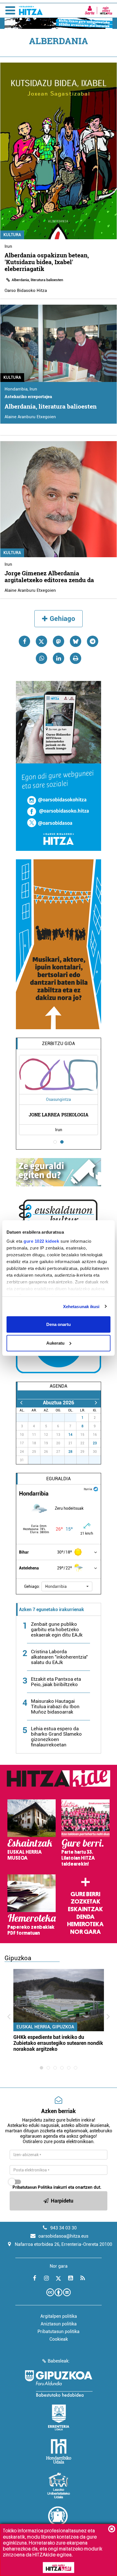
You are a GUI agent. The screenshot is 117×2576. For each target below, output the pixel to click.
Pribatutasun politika (58, 2332)
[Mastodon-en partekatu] (58, 641)
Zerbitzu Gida (58, 1044)
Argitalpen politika (59, 2316)
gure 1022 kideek (41, 1241)
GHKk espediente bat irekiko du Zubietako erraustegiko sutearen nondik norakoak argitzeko (58, 2043)
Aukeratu (55, 1343)
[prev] (21, 1403)
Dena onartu (58, 1324)
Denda (85, 1917)
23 (95, 1443)
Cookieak (59, 2339)
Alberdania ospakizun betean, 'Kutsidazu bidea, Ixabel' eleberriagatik (47, 262)
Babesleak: (59, 2361)
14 (70, 1435)
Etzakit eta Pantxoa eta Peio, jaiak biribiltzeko (56, 1682)
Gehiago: (32, 1586)
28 (70, 1452)
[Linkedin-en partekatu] (58, 658)
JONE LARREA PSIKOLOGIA (59, 1115)
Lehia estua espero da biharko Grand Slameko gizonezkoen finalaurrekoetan (56, 1737)
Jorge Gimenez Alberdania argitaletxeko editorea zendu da (49, 576)
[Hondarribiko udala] (59, 2451)
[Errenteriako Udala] (59, 2417)
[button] (67, 1586)
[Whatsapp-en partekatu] (41, 658)
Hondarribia (16, 389)
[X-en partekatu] (41, 641)
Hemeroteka (85, 1924)
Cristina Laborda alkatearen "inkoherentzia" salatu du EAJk (59, 1657)
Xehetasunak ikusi (81, 1306)
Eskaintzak (85, 1909)
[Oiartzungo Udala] (58, 2519)
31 (74, 1418)
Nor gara (85, 1932)
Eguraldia (58, 1479)
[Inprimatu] (76, 658)
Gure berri (85, 1894)
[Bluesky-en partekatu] (76, 641)
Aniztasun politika (59, 2324)
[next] (96, 1403)
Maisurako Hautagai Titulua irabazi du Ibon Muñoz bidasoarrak (55, 1706)
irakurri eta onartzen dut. (57, 2187)
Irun (8, 246)
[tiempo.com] (96, 1489)
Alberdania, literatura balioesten (37, 280)
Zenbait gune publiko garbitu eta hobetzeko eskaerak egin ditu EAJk (57, 1629)
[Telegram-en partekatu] (93, 641)
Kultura (12, 235)
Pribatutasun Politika (32, 2187)
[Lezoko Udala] (59, 2485)
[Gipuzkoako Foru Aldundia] (58, 2383)
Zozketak (85, 1902)
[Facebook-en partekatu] (24, 641)
